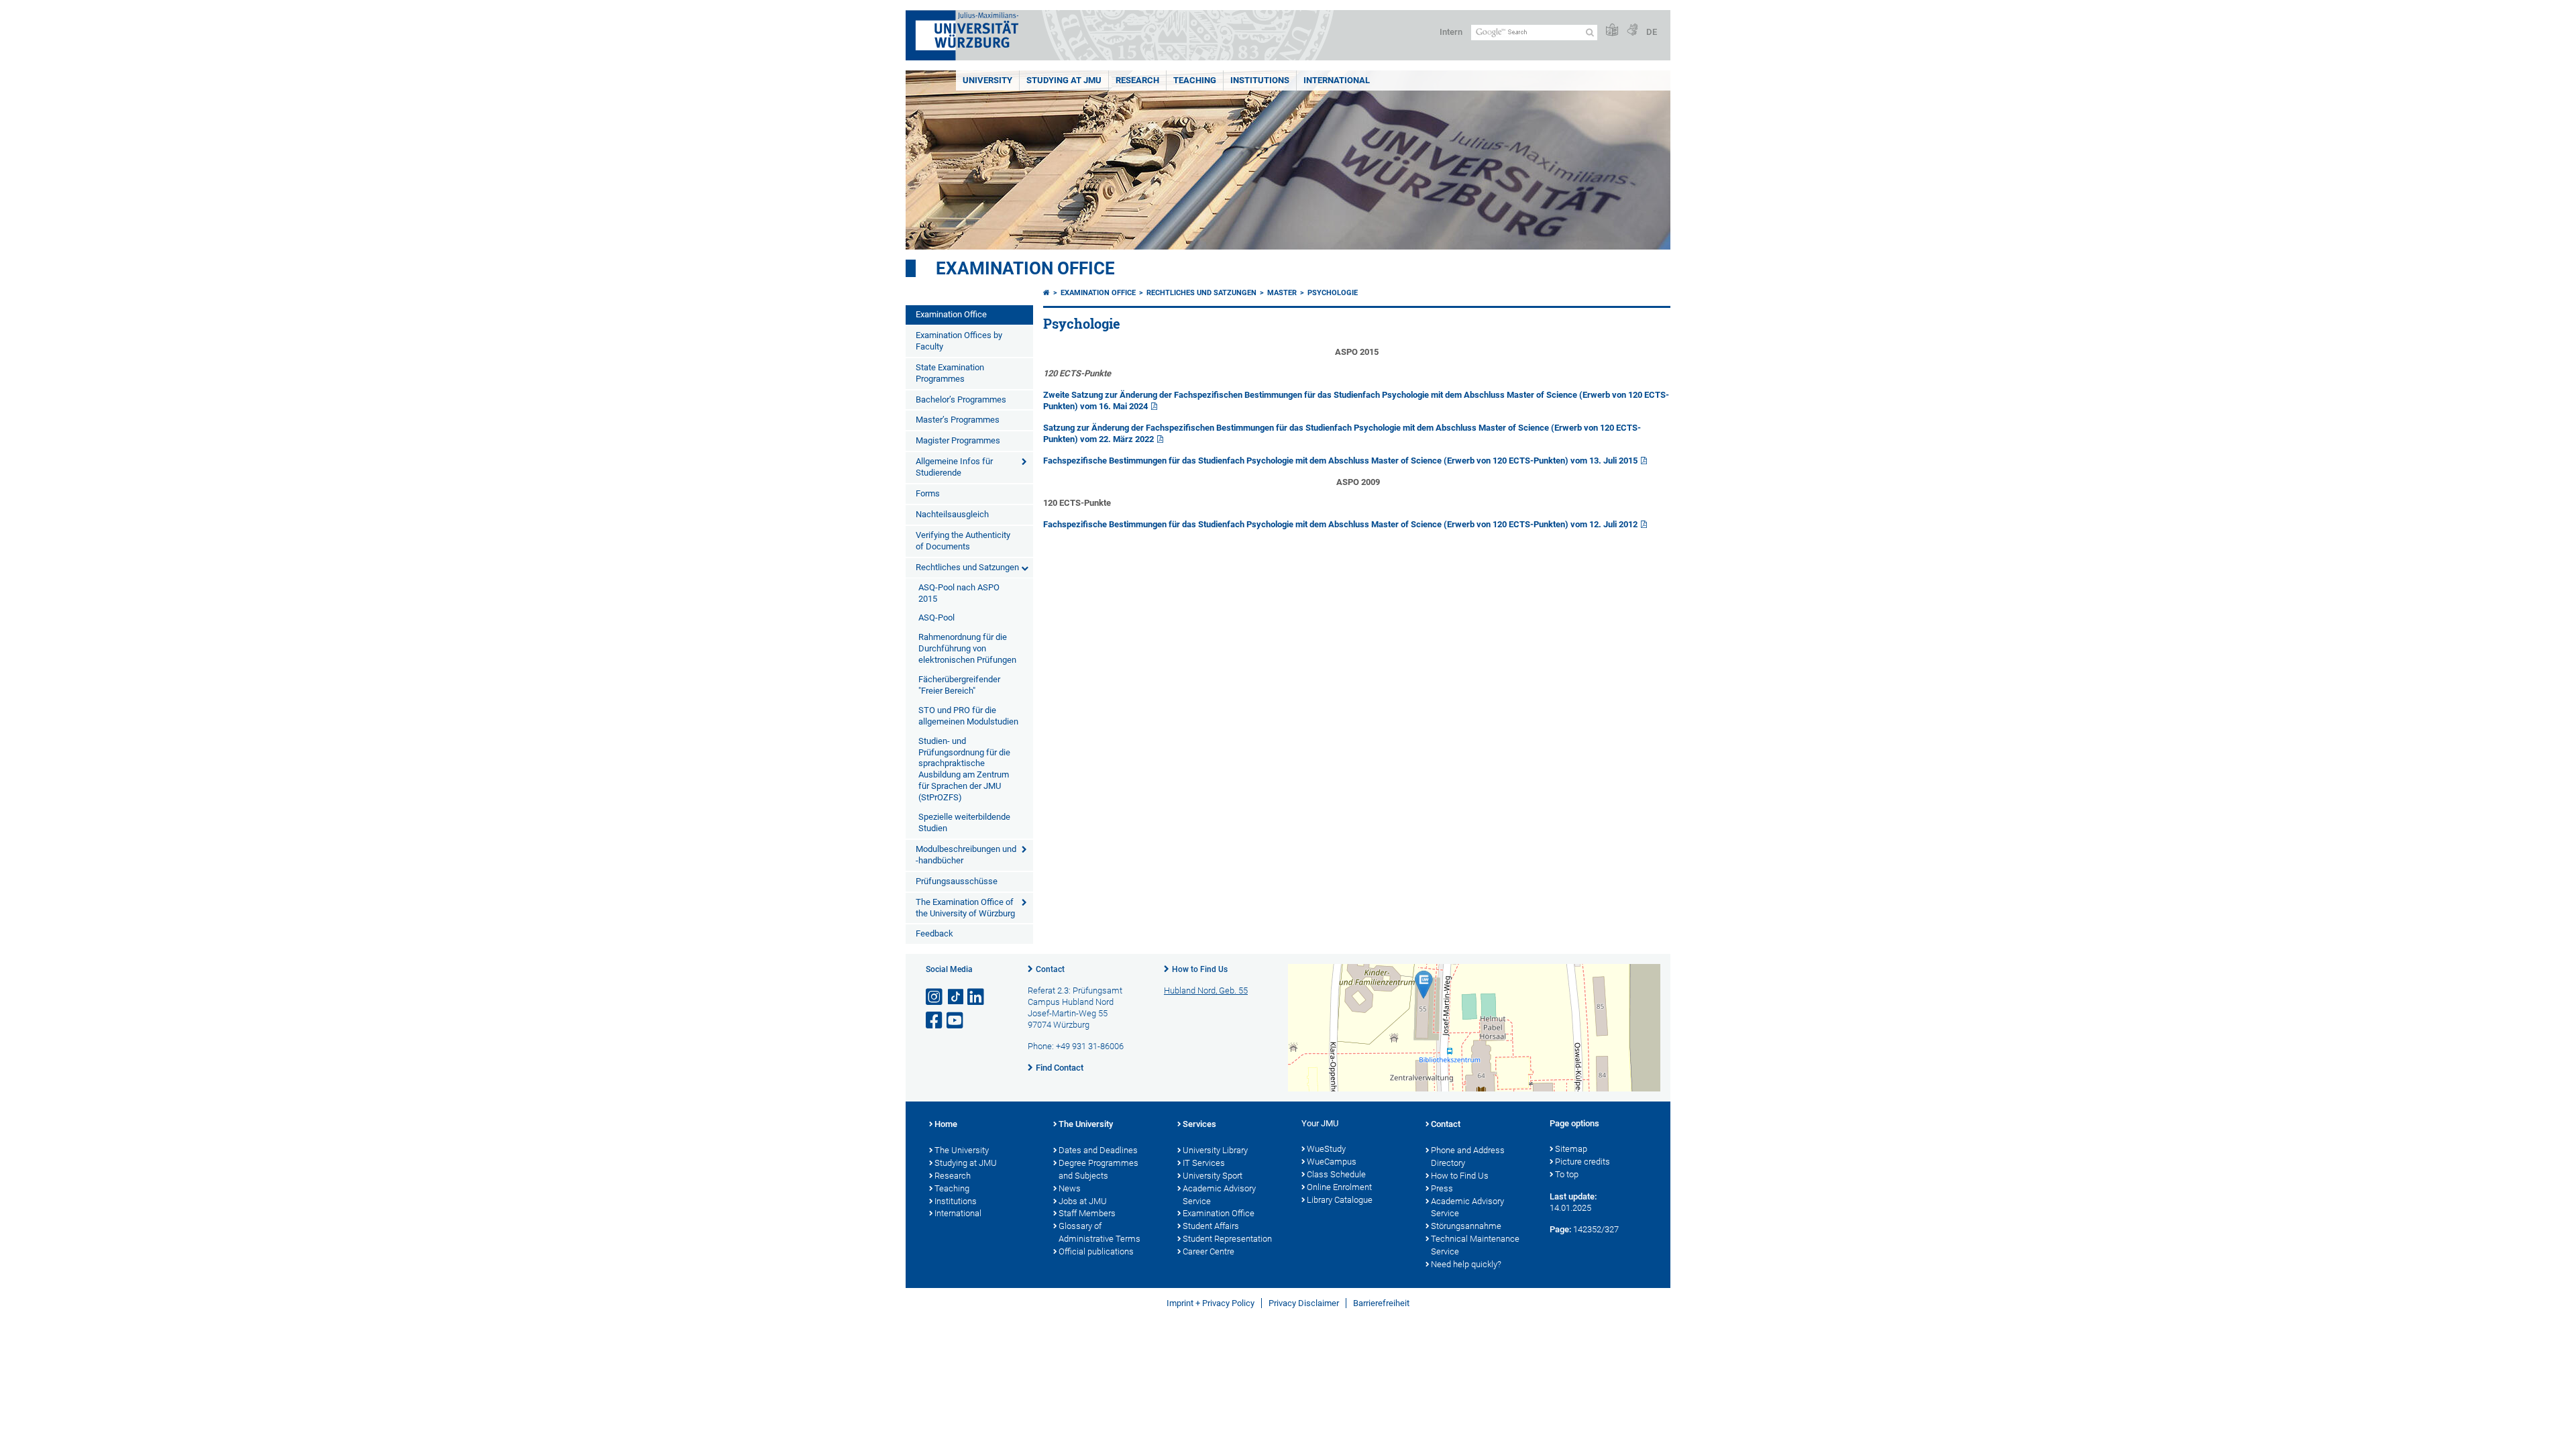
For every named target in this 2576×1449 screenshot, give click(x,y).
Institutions (956, 1201)
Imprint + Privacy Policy (1211, 1303)
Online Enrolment (1339, 1187)
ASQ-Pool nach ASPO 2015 (959, 593)
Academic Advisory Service (1219, 1195)
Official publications (1096, 1251)
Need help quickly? (1466, 1264)
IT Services (1204, 1163)
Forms (928, 493)
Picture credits (1582, 1162)
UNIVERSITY (987, 80)
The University (962, 1150)
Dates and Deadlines (1098, 1150)
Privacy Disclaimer (1304, 1303)
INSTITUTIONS (1260, 80)
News (1070, 1188)
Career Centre (1209, 1251)
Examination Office (1025, 268)
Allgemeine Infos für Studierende (954, 467)
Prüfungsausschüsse (957, 881)
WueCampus (1332, 1162)
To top (1567, 1174)
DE (1652, 32)
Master (1282, 293)
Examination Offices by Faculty (959, 341)
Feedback (934, 933)
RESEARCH (1137, 80)
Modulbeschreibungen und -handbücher (966, 855)
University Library (1215, 1150)
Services (1199, 1124)
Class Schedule (1336, 1174)
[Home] (1046, 293)
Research (953, 1176)
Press (1442, 1188)
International (1337, 80)
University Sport (1213, 1176)
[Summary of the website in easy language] (1612, 31)
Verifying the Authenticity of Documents (963, 541)
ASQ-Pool (936, 618)
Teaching (1195, 80)
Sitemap (1571, 1149)
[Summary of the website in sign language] (1632, 31)
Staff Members (1087, 1213)
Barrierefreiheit (1381, 1303)
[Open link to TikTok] (956, 997)
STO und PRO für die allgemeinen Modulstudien (968, 716)
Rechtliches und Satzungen (967, 567)
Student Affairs (1211, 1226)
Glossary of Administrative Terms (1099, 1232)
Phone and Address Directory (1468, 1157)
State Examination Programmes (950, 373)
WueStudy (1326, 1149)
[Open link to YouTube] (956, 1021)
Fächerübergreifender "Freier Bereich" (959, 685)
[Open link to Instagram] (935, 997)
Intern (1451, 32)
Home (946, 1124)
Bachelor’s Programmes (961, 399)
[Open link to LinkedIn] (977, 997)
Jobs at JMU (1083, 1201)
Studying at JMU (966, 1163)
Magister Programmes (958, 440)
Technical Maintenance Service (1475, 1245)
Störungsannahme (1466, 1226)
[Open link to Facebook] (935, 1021)
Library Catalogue (1340, 1200)
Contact (1050, 969)
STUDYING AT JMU (1064, 80)
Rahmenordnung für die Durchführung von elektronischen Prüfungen (967, 648)
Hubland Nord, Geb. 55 (1206, 990)
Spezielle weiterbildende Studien (964, 822)
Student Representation (1227, 1239)
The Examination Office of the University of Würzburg (965, 908)
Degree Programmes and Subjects (1098, 1169)
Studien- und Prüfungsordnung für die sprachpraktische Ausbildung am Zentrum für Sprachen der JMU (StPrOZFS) (964, 769)
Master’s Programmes (958, 420)
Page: (1560, 1229)
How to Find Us (1200, 969)
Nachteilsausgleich (952, 514)
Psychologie (1333, 293)
